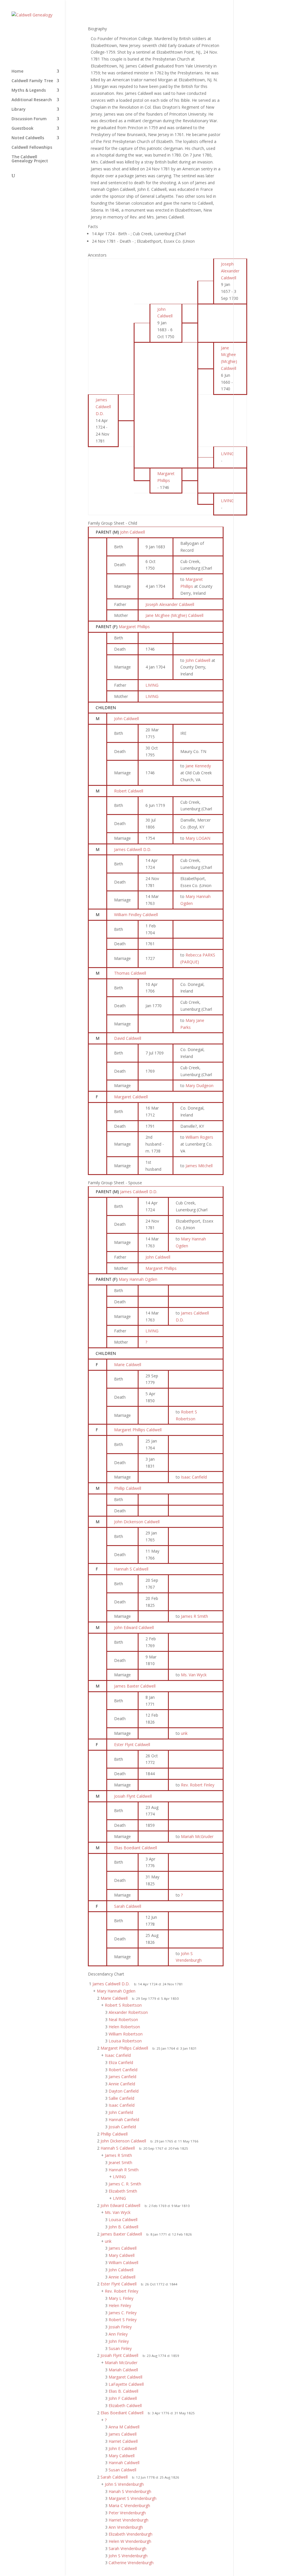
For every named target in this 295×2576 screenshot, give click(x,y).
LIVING (152, 685)
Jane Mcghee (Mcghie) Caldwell (174, 615)
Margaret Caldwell (131, 1097)
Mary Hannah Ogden (138, 1279)
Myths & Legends (29, 91)
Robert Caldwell (129, 791)
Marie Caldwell (128, 1365)
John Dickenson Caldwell (137, 1522)
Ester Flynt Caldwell (132, 1744)
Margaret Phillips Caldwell (138, 1430)
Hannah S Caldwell (131, 1569)
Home (17, 71)
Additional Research (32, 100)
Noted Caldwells (28, 138)
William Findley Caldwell (136, 915)
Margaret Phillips (134, 627)
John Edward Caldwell (134, 1627)
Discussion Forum (29, 119)
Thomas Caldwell (130, 973)
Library (19, 110)
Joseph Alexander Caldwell (170, 604)
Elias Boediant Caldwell (136, 1848)
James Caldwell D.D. (133, 849)
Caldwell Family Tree (32, 81)
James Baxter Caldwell (135, 1686)
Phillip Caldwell (128, 1488)
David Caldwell (128, 1038)
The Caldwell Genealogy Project (30, 159)
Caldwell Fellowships (32, 148)
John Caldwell (133, 532)
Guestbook (22, 129)
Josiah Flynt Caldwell (133, 1796)
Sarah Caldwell (128, 1906)
